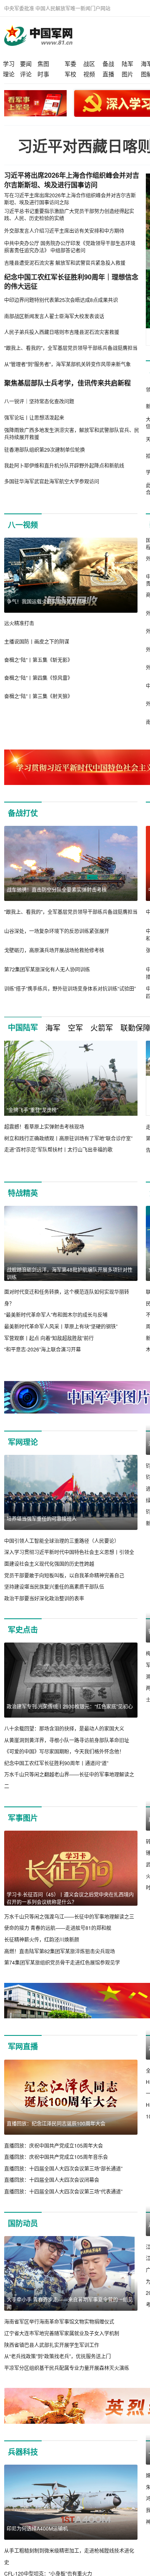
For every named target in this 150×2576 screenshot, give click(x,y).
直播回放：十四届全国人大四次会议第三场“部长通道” (63, 2180)
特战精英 (23, 1193)
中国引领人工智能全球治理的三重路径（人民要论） (62, 1541)
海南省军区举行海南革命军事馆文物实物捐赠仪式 (59, 2333)
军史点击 (23, 1630)
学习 (9, 63)
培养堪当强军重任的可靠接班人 (42, 1518)
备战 (108, 63)
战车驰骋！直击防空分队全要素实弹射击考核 (57, 889)
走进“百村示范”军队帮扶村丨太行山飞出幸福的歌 (58, 1149)
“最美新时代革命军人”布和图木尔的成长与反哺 (56, 1314)
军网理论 (23, 1442)
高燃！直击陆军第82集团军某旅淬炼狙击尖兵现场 (60, 1951)
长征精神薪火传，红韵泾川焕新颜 (42, 1939)
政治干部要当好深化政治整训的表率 (44, 1598)
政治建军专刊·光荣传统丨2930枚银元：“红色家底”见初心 (70, 1706)
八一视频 (23, 525)
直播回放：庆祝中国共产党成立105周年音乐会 (56, 2168)
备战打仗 (23, 813)
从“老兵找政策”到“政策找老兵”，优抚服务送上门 (57, 2368)
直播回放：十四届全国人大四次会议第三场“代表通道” (63, 2203)
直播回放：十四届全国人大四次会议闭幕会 (52, 2191)
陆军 (127, 63)
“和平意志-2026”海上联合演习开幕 (42, 1349)
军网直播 (23, 2058)
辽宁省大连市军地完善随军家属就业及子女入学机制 (62, 2345)
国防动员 (23, 2235)
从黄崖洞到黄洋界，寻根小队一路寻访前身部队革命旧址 (67, 1740)
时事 (43, 74)
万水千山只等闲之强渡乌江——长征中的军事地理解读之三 (69, 1916)
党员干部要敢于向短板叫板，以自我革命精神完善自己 (64, 1575)
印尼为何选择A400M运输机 (37, 2540)
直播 (108, 74)
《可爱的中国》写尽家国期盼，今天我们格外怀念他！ (64, 1751)
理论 (9, 74)
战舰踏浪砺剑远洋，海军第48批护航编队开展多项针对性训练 (70, 1273)
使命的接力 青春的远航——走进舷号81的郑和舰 (58, 1928)
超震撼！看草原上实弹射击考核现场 (44, 1126)
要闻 (26, 63)
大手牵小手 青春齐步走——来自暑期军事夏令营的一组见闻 (70, 2315)
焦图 (43, 63)
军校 (70, 74)
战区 (89, 63)
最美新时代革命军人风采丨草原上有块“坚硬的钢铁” (61, 1326)
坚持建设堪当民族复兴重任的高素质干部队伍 (54, 1586)
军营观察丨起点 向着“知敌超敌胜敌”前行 (49, 1338)
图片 (127, 74)
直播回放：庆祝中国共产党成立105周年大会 (54, 2157)
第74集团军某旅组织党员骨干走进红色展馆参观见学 (62, 1962)
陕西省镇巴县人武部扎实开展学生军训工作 (52, 2356)
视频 (89, 74)
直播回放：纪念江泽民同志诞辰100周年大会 (56, 2135)
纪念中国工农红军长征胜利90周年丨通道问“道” (56, 1763)
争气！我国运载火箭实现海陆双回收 (47, 601)
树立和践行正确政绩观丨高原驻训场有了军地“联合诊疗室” (68, 1138)
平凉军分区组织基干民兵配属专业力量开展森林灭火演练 (67, 2379)
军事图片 (23, 1818)
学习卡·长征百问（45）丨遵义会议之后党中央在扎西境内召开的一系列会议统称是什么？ (70, 1898)
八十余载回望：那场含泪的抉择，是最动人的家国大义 (64, 1728)
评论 (26, 74)
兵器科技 (23, 2463)
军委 (70, 63)
